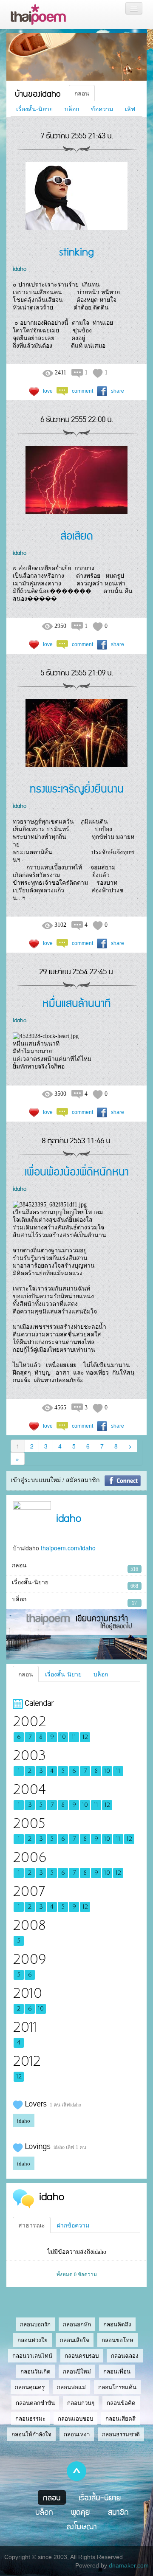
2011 (25, 2027)
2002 (29, 1722)
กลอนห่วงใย (33, 2340)
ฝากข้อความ (73, 2225)
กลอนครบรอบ (82, 2356)
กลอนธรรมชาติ (121, 2434)
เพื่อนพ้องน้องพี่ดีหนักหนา (77, 1171)
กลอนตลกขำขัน (35, 2403)
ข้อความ (102, 109)
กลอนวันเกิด (35, 2372)
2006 (30, 1857)
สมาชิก (118, 2512)
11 (74, 1737)
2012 (27, 2061)
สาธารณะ (32, 2225)
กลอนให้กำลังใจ (31, 2434)
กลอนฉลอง (125, 2356)
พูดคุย (81, 2512)
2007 (29, 1891)
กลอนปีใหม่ (77, 2372)
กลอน (82, 93)
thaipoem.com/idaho (68, 1548)
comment (82, 391)
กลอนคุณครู (30, 2387)
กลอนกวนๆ (81, 2403)
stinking (76, 251)
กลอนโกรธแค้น (117, 2387)
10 (63, 1737)
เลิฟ (130, 109)
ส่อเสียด (77, 535)
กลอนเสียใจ (75, 2340)
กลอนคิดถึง (117, 2324)
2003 (29, 1756)
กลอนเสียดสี (120, 2419)
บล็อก (72, 109)
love (48, 391)
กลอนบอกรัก (35, 2324)
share (118, 391)
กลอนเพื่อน (117, 2372)
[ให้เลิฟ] (34, 391)
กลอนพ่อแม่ (71, 2387)
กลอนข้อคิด (121, 2403)
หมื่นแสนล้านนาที (77, 1003)
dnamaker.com (129, 2565)
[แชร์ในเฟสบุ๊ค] (102, 391)
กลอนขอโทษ (118, 2340)
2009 (29, 1959)
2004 (29, 1790)
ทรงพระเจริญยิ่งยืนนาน (77, 788)
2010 (27, 1993)
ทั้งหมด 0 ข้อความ (77, 2275)
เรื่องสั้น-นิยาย (34, 109)
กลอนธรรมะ (30, 2419)
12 (85, 1737)
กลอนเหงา (77, 2434)
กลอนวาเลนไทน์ (32, 2356)
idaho (20, 268)
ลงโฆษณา (82, 2526)
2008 (29, 1925)
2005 (29, 1824)
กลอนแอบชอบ (75, 2419)
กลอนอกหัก (77, 2324)
